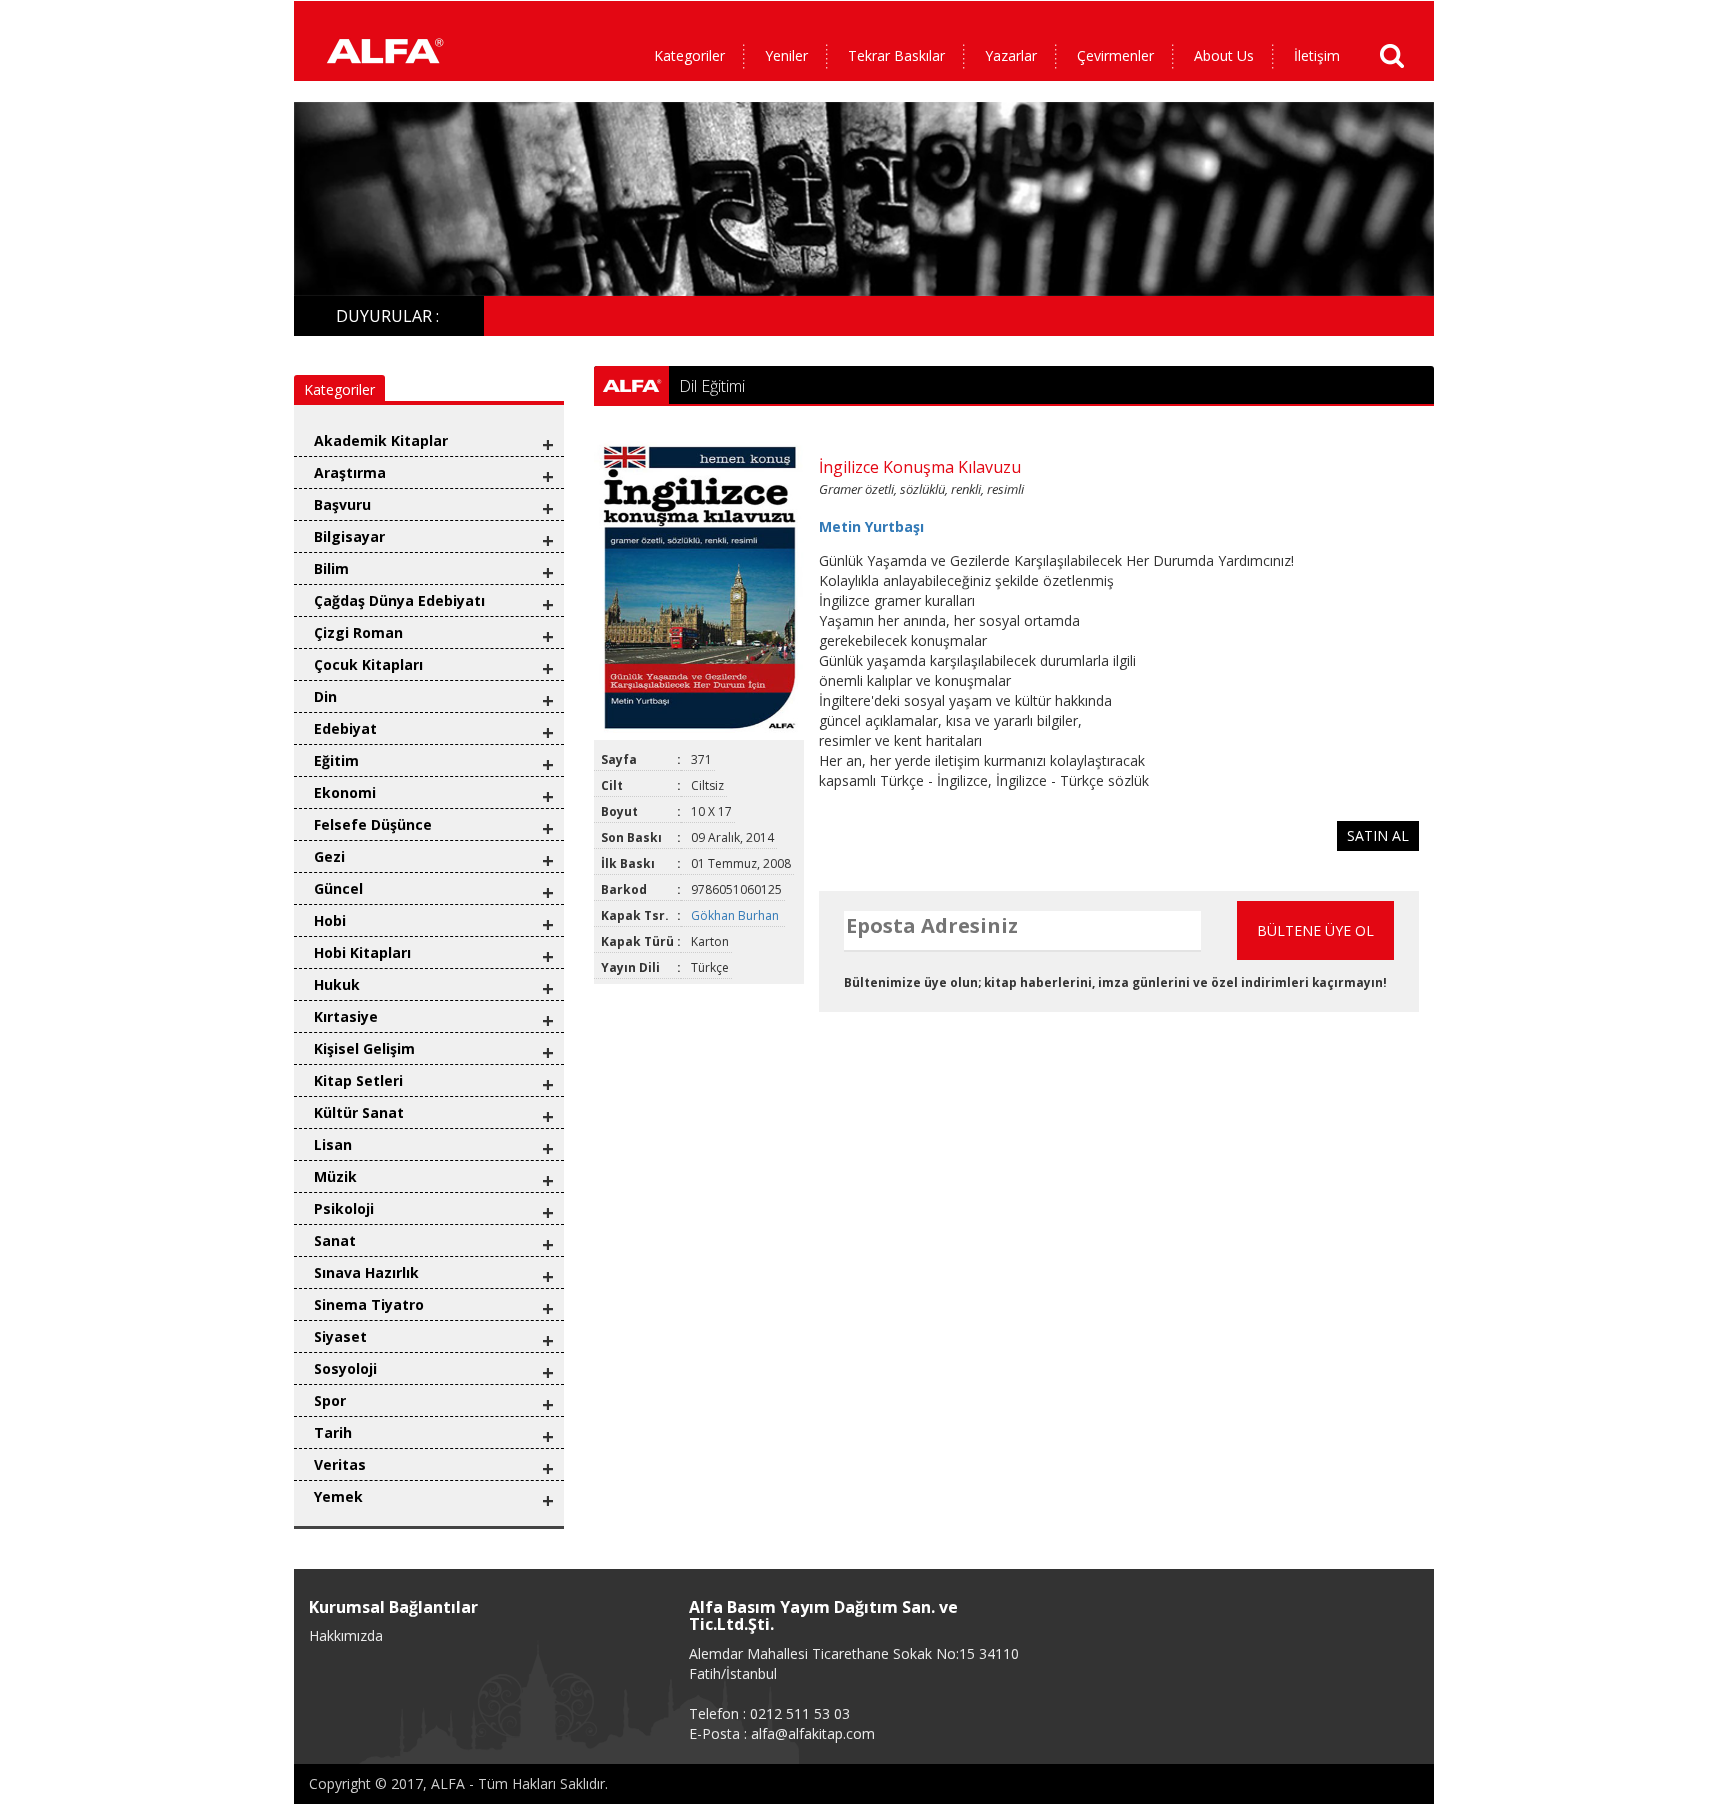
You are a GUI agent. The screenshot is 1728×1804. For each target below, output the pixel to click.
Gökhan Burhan (736, 915)
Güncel (338, 888)
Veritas (340, 1464)
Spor (330, 1400)
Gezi (329, 856)
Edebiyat (345, 728)
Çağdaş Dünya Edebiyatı (399, 600)
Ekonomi (345, 792)
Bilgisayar (349, 536)
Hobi (330, 920)
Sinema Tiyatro (369, 1304)
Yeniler (786, 55)
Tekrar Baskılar (896, 55)
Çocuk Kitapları (368, 664)
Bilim (331, 568)
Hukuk (337, 984)
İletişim (1317, 55)
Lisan (333, 1144)
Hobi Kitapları (362, 952)
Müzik (335, 1176)
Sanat (335, 1240)
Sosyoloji (345, 1368)
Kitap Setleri (358, 1080)
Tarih (333, 1432)
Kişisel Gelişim (364, 1048)
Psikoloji (344, 1208)
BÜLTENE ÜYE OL (1315, 930)
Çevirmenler (1115, 55)
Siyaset (340, 1336)
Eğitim (336, 760)
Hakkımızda (346, 1635)
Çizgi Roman (358, 632)
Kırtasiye (346, 1016)
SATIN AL (1378, 835)
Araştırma (350, 472)
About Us (1224, 55)
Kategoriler (689, 55)
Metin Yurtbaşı (871, 526)
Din (325, 696)
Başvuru (342, 504)
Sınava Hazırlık (366, 1272)
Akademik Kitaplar (381, 440)
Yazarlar (1011, 55)
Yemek (338, 1496)
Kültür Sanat (359, 1112)
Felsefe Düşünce (373, 824)
